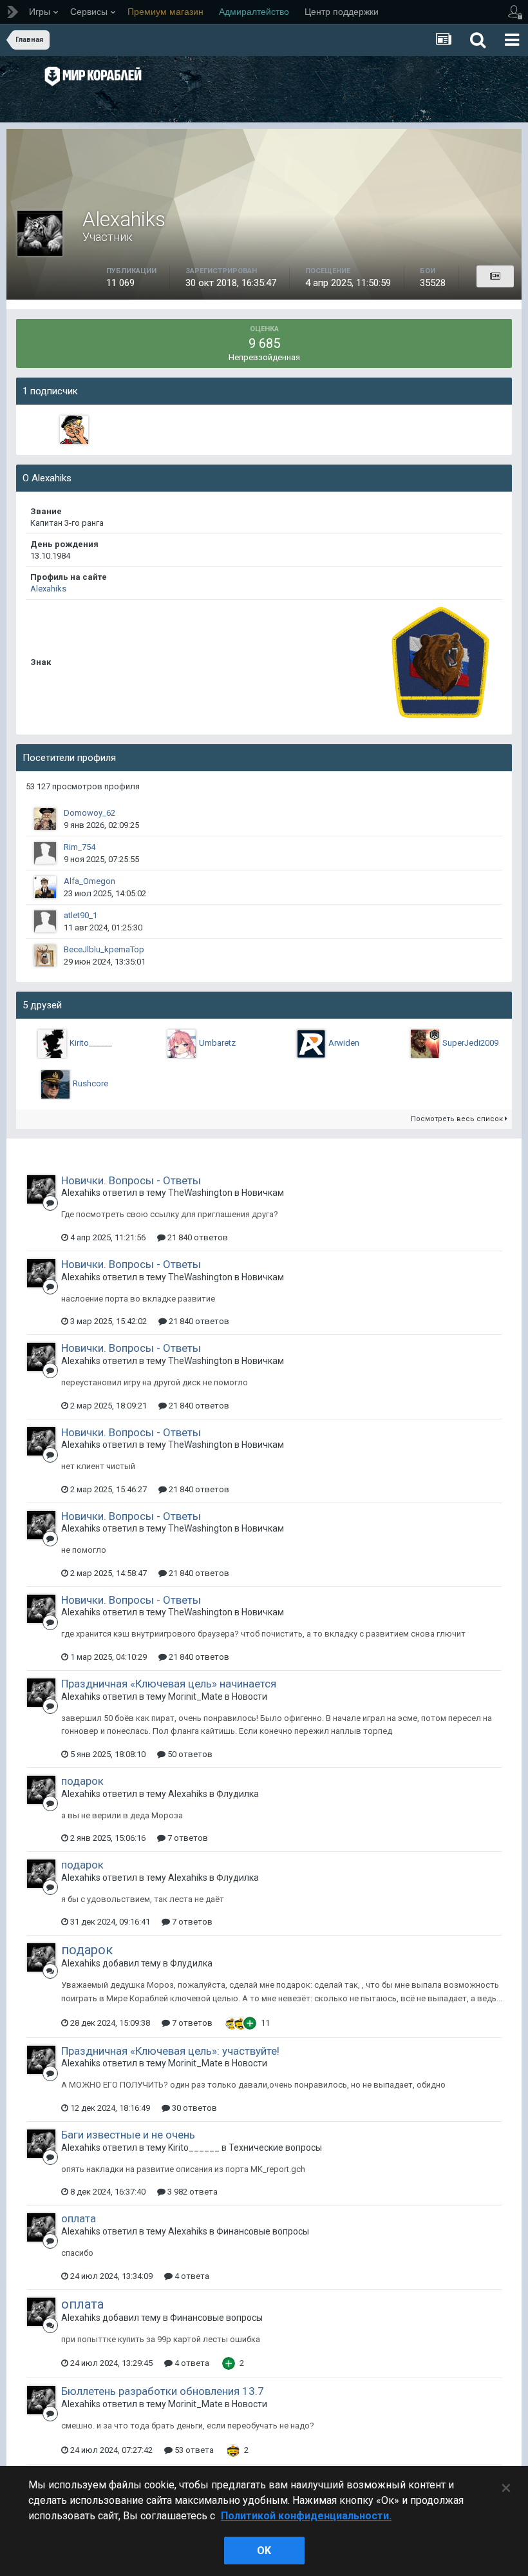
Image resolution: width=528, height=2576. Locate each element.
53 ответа (193, 2450)
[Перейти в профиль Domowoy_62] (45, 819)
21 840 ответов (197, 1237)
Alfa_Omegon (90, 881)
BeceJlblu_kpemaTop (104, 949)
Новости (250, 1697)
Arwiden (344, 1043)
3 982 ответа (192, 2192)
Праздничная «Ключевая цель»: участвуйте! (170, 2051)
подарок (82, 1781)
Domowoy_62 (90, 813)
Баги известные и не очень (128, 2135)
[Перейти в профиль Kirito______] (52, 1044)
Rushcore (90, 1083)
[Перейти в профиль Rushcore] (55, 1084)
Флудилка (238, 1794)
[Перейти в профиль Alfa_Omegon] (45, 887)
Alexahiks (48, 589)
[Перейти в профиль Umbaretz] (182, 1044)
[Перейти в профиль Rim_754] (45, 853)
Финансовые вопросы (263, 2231)
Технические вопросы (275, 2148)
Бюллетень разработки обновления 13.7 (163, 2391)
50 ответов (189, 1754)
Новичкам (263, 1193)
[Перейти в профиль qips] (74, 430)
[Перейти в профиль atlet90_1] (45, 921)
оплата (79, 2218)
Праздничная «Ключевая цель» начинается (169, 1684)
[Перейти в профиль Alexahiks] (41, 1189)
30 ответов (193, 2108)
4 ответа (191, 2276)
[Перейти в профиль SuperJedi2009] (425, 1044)
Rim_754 (80, 847)
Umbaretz (217, 1043)
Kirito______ (91, 1043)
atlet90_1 (80, 915)
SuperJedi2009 (470, 1043)
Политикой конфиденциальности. (306, 2516)
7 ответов (187, 1838)
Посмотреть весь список (458, 1119)
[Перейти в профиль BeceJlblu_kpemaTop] (45, 956)
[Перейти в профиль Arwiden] (311, 1044)
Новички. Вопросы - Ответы (131, 1180)
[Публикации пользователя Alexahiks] (495, 276)
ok (264, 2551)
